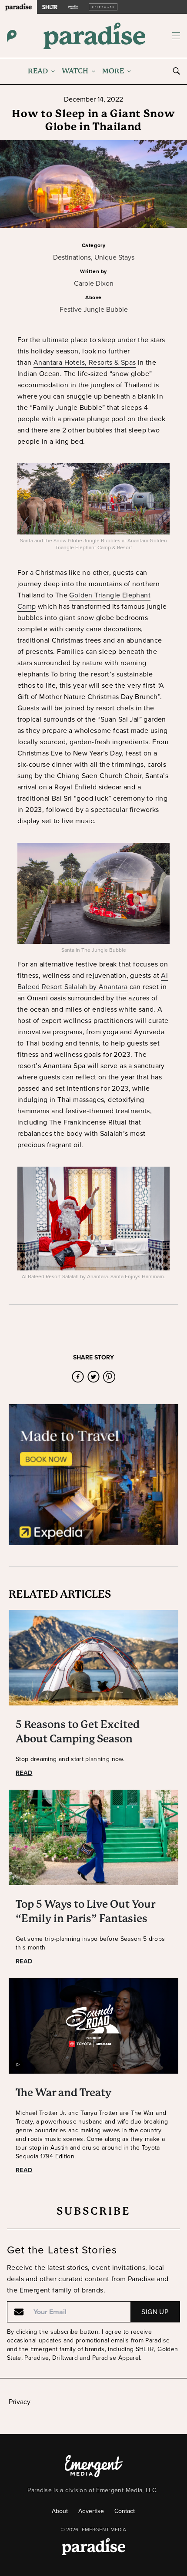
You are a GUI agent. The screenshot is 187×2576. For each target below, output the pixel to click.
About (60, 2511)
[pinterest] (109, 1377)
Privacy (20, 2402)
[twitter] (93, 1377)
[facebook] (78, 1377)
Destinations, (74, 257)
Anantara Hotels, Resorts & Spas (85, 362)
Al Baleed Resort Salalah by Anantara (93, 981)
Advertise (91, 2511)
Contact (125, 2511)
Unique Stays (114, 257)
